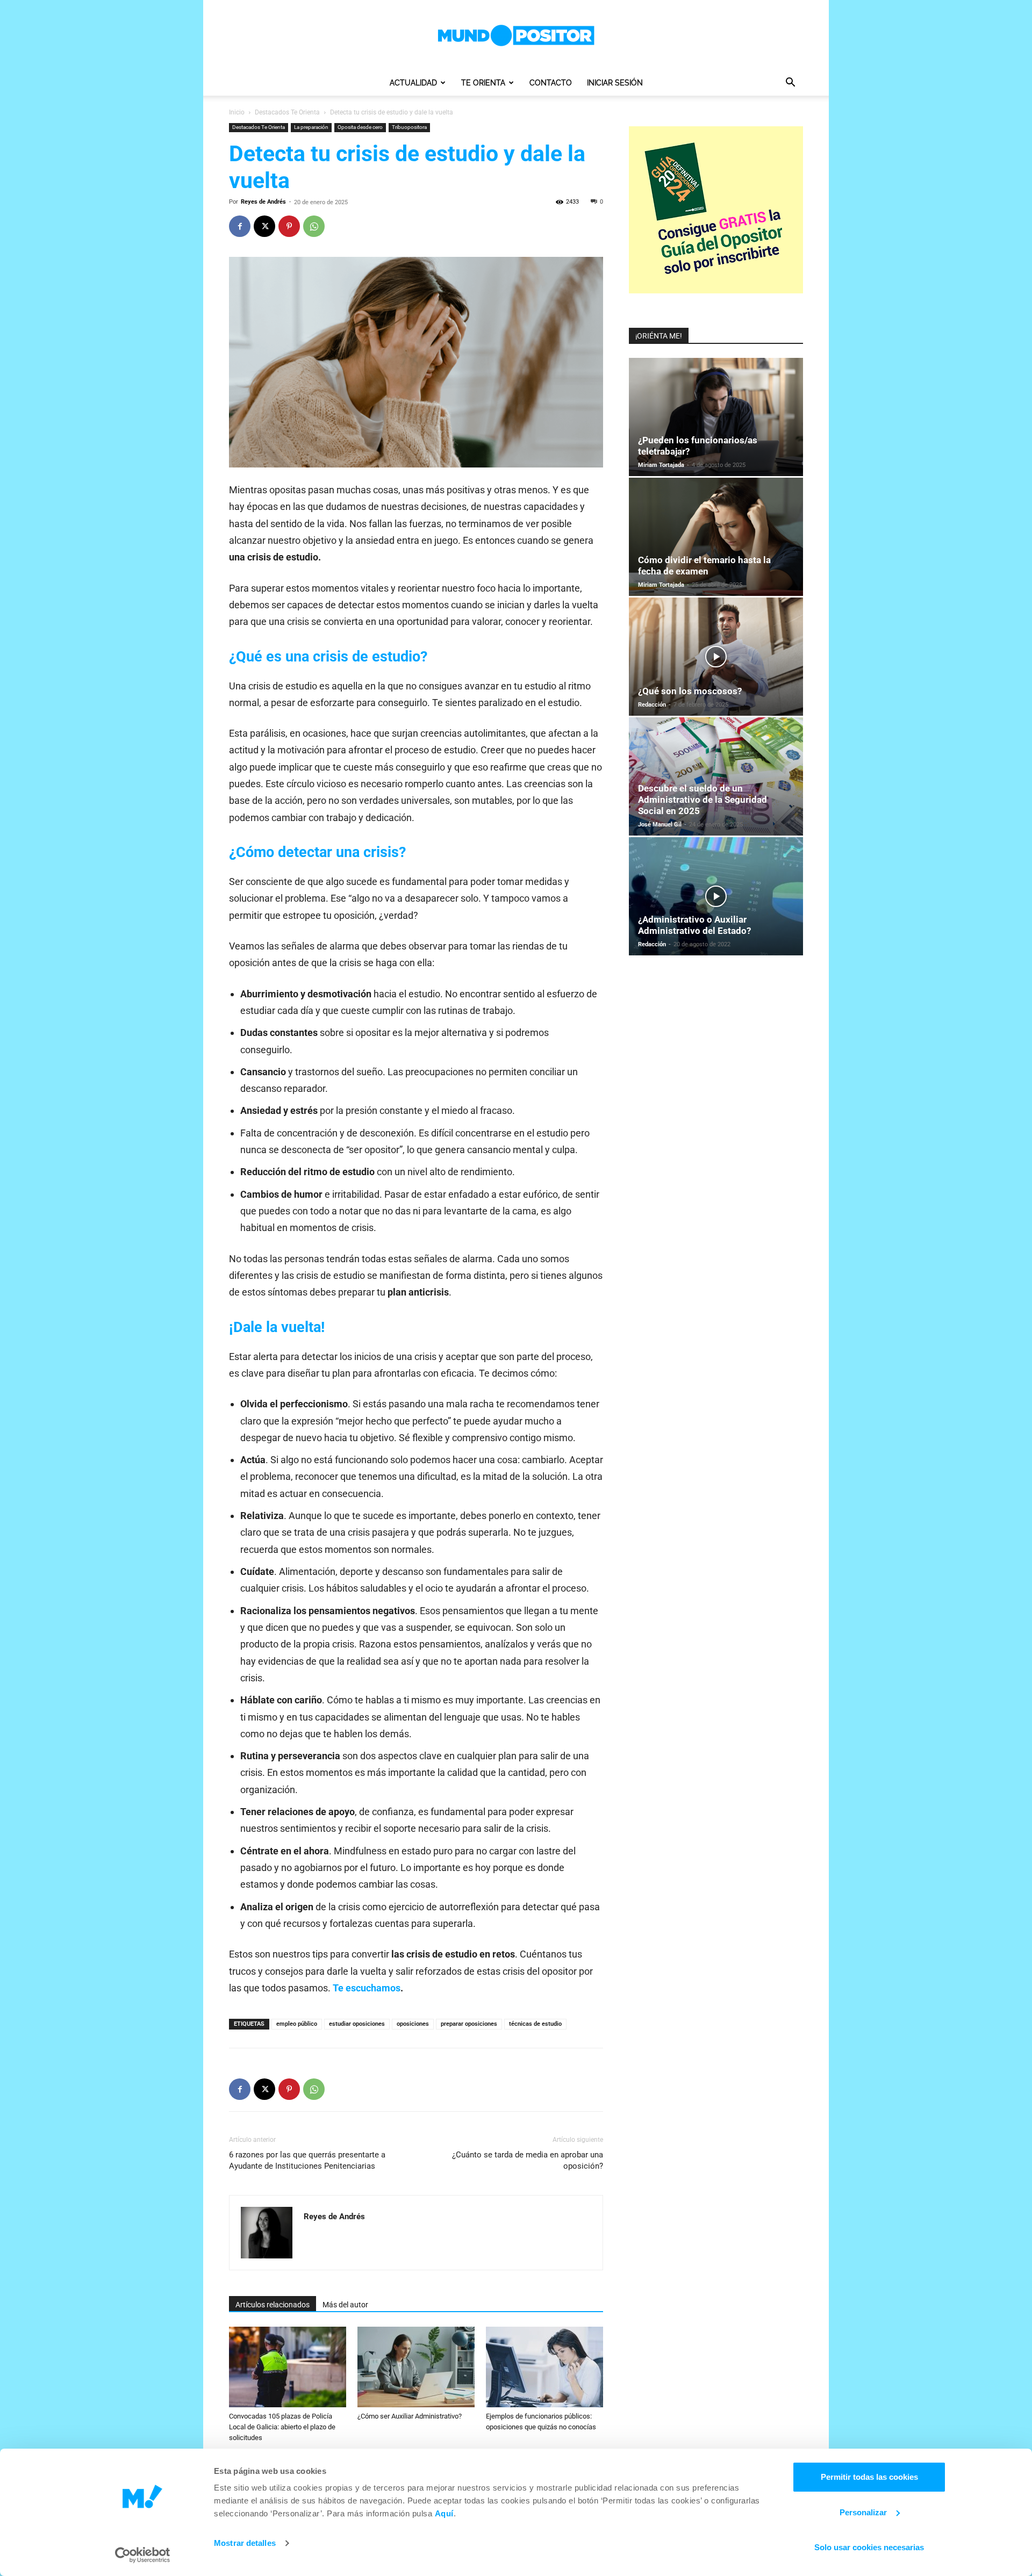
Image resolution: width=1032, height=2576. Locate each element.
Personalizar (863, 2512)
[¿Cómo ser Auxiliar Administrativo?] (416, 2367)
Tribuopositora (409, 127)
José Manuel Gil (660, 825)
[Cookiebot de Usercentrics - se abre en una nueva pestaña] (143, 2555)
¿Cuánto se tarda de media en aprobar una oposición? (528, 2160)
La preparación (311, 127)
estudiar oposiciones (357, 2024)
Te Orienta (483, 83)
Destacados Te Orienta (287, 112)
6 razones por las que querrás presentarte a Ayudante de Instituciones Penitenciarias (307, 2160)
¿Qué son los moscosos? (690, 691)
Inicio (237, 112)
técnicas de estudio (535, 2024)
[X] (264, 226)
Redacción (652, 705)
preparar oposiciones (469, 2024)
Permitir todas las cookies (869, 2477)
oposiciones (413, 2024)
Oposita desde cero (360, 127)
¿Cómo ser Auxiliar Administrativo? (410, 2416)
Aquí (444, 2513)
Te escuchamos (367, 1988)
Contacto (551, 83)
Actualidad (413, 83)
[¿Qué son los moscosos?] (716, 657)
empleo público (297, 2024)
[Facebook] (240, 226)
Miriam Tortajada (661, 465)
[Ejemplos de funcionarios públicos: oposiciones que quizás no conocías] (544, 2367)
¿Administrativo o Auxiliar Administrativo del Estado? (694, 925)
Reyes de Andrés (263, 202)
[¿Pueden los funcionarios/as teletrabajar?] (716, 417)
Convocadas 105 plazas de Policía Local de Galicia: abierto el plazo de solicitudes (282, 2427)
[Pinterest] (289, 226)
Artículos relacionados (273, 2305)
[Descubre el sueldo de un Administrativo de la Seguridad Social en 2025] (716, 776)
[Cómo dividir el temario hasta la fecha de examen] (716, 537)
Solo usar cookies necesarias (869, 2547)
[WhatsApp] (314, 226)
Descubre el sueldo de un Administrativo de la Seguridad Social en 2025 (703, 800)
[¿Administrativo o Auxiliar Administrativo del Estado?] (716, 896)
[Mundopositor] (516, 35)
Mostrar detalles (245, 2543)
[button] (790, 84)
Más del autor (345, 2305)
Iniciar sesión (615, 83)
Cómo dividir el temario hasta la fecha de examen (704, 566)
